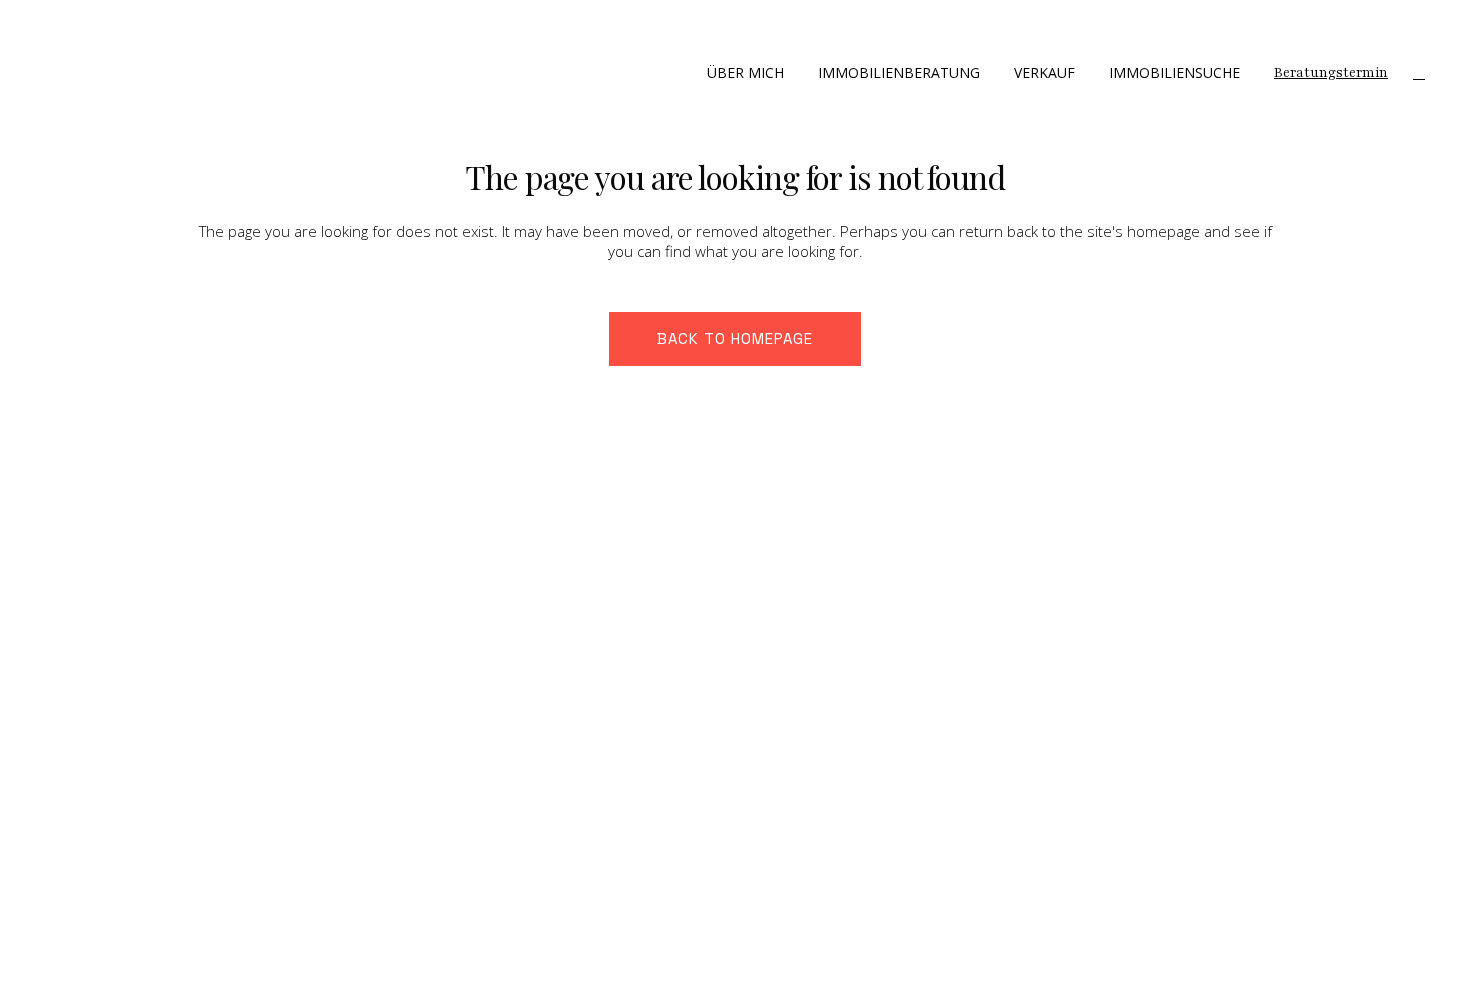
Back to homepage (735, 338)
